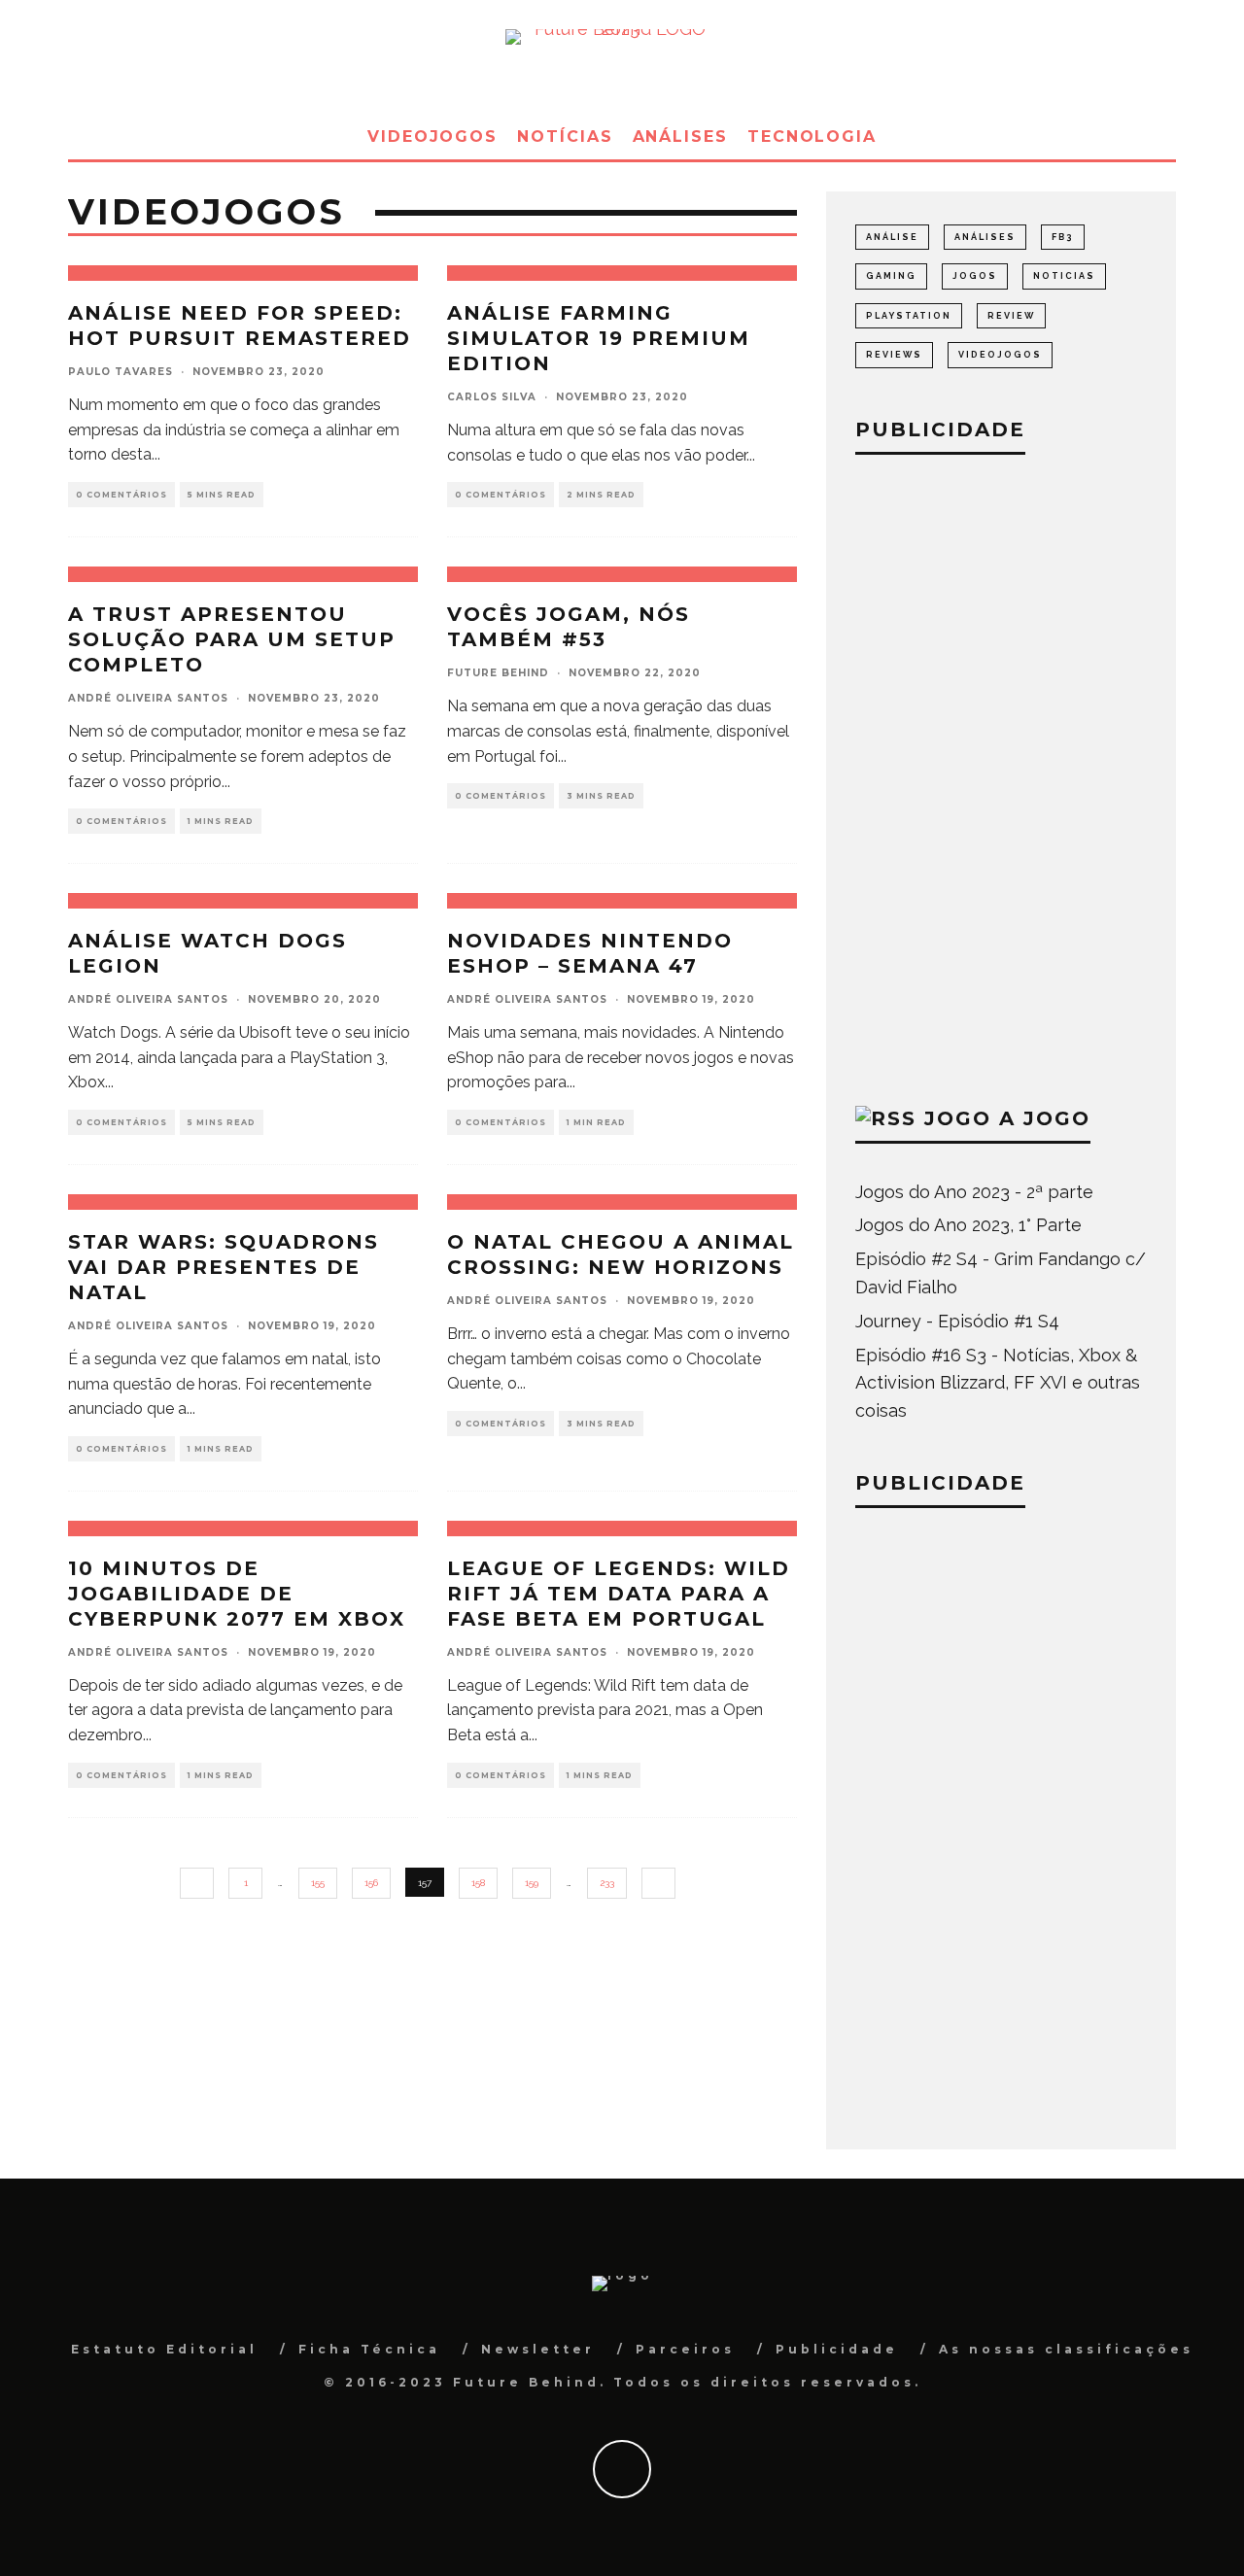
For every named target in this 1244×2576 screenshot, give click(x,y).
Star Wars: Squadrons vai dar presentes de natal (224, 1267)
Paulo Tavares (121, 372)
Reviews (894, 355)
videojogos (1000, 355)
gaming (891, 276)
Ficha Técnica (369, 2349)
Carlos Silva (492, 397)
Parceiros (685, 2349)
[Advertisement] (1001, 775)
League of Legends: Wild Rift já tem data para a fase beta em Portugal (619, 1594)
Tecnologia (812, 137)
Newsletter (538, 2349)
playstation (909, 316)
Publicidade (837, 2349)
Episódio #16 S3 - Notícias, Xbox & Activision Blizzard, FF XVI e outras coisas (998, 1383)
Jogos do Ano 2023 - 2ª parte (974, 1192)
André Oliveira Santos (148, 698)
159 (532, 1883)
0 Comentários (121, 495)
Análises (680, 137)
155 (318, 1883)
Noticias (1064, 276)
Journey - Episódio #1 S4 (957, 1321)
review (1011, 316)
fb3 (1063, 237)
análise (892, 237)
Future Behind (498, 673)
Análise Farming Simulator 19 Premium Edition (599, 338)
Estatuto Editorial (164, 2349)
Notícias (565, 137)
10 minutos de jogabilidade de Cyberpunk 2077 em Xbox (237, 1594)
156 (371, 1883)
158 (478, 1883)
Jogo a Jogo (1007, 1118)
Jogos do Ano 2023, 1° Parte (968, 1225)
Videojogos (432, 137)
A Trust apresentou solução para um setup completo (232, 639)
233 (607, 1883)
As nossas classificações (1066, 2349)
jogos (975, 276)
